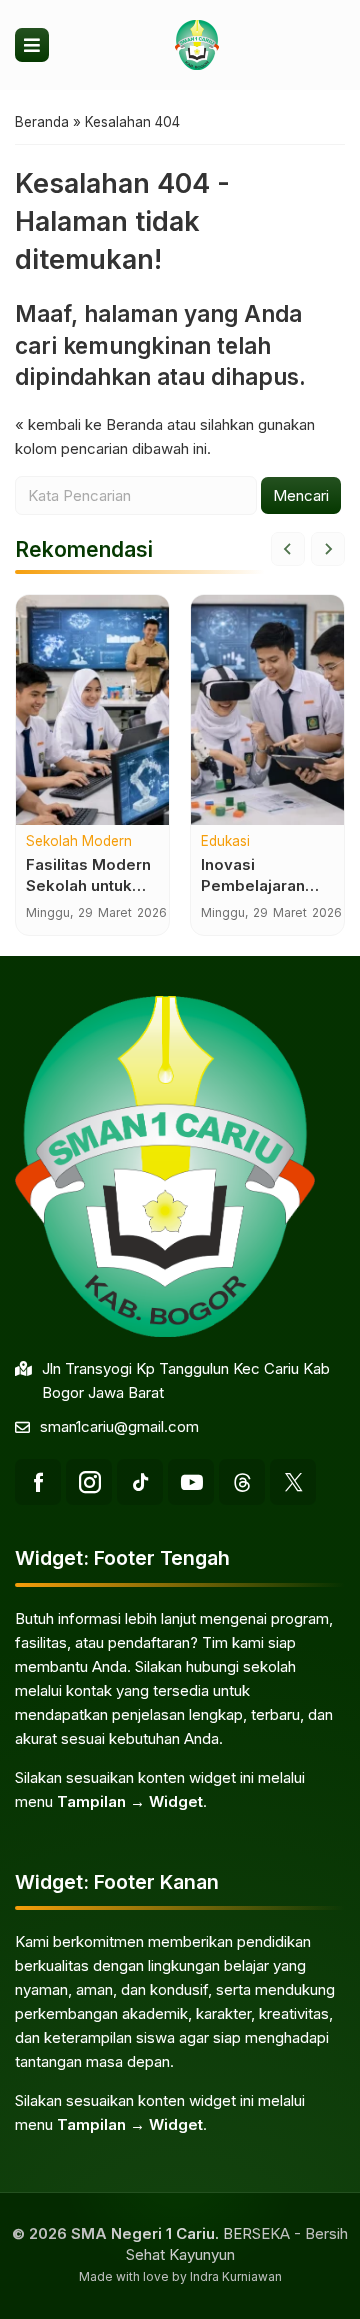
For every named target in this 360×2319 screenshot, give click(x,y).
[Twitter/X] (293, 1482)
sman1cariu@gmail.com (119, 1426)
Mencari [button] (301, 495)
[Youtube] (191, 1482)
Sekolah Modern (79, 842)
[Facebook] (38, 1482)
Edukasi (225, 842)
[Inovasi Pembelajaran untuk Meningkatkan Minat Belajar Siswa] (267, 710)
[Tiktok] (140, 1482)
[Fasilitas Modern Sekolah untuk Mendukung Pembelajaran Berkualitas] (92, 710)
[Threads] (242, 1482)
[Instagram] (89, 1482)
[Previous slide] (288, 549)
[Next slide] (328, 549)
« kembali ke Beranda (89, 424)
